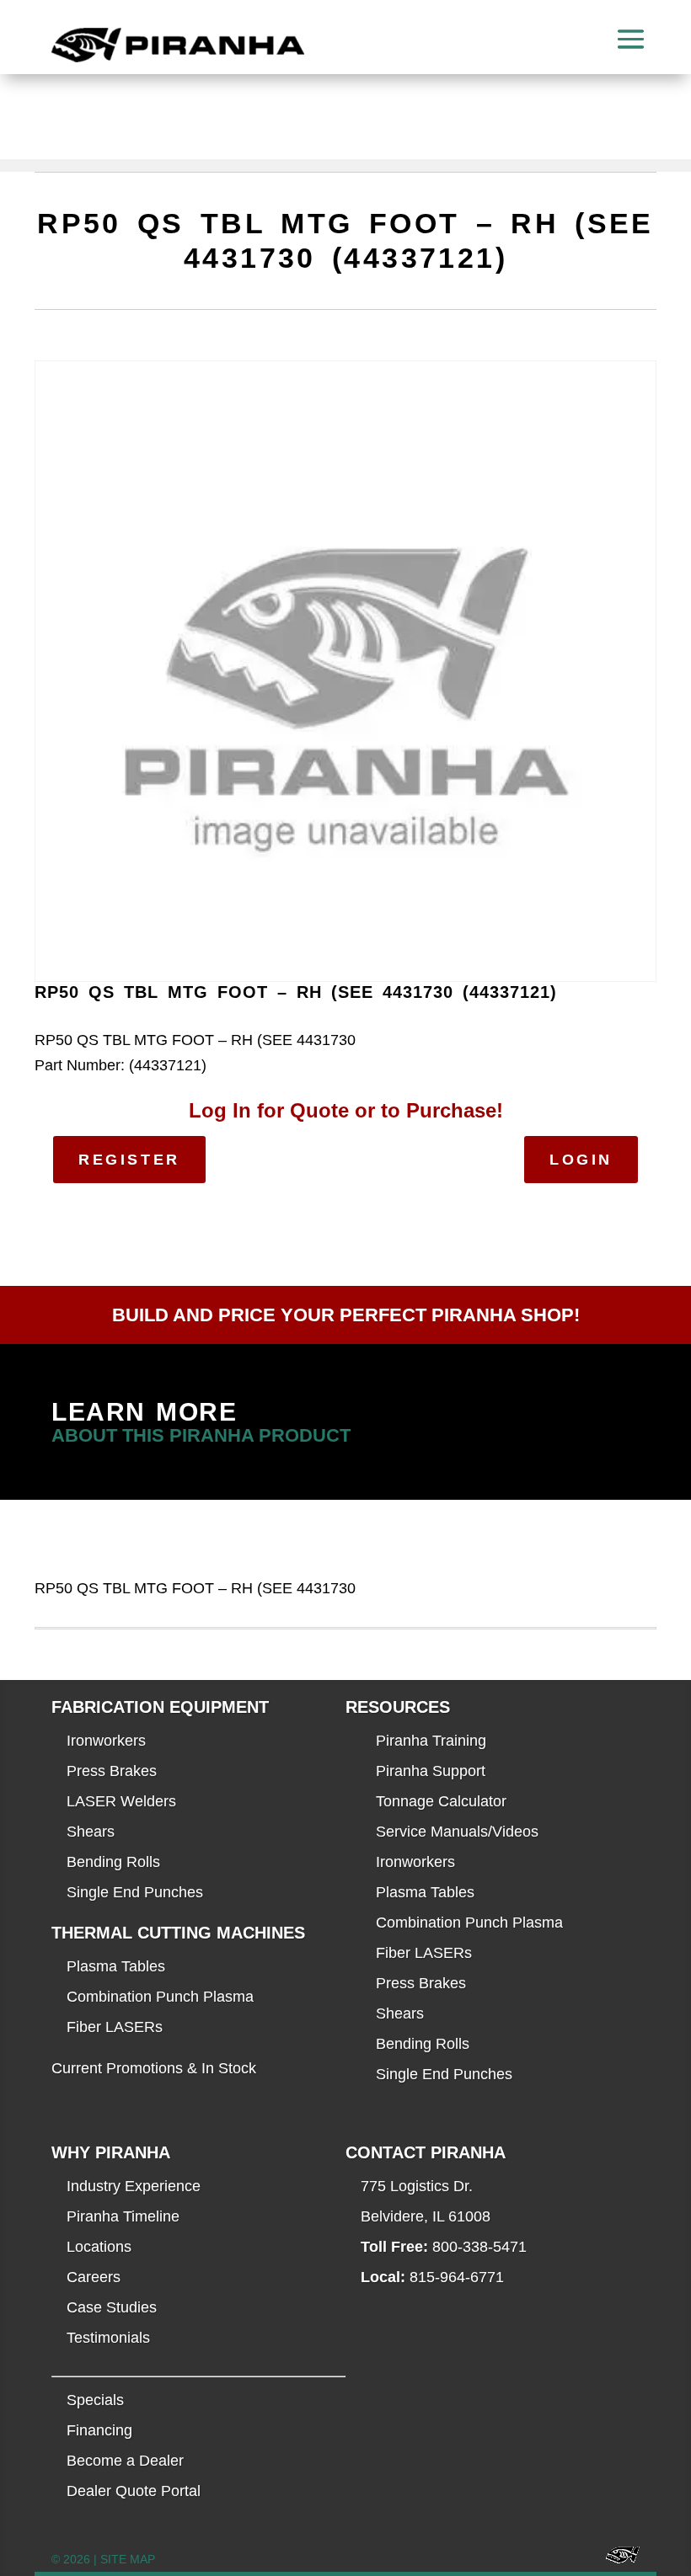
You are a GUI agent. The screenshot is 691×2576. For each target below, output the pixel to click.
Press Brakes (112, 1771)
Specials (95, 2400)
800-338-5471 (479, 2247)
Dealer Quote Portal (134, 2491)
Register (129, 1160)
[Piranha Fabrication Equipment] (616, 2560)
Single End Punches (135, 1892)
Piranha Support (431, 1771)
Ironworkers (106, 1741)
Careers (94, 2277)
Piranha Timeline (123, 2216)
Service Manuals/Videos (457, 1832)
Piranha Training (431, 1741)
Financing (99, 2430)
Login (581, 1160)
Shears (91, 1832)
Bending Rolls (113, 1862)
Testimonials (108, 2338)
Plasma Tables (116, 1966)
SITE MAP (128, 2559)
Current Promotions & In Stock (154, 2068)
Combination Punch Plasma (160, 1997)
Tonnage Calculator (441, 1801)
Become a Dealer (125, 2461)
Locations (99, 2247)
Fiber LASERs (115, 2027)
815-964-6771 (457, 2277)
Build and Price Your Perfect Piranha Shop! (346, 1315)
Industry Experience (134, 2186)
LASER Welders (121, 1801)
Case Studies (112, 2307)
